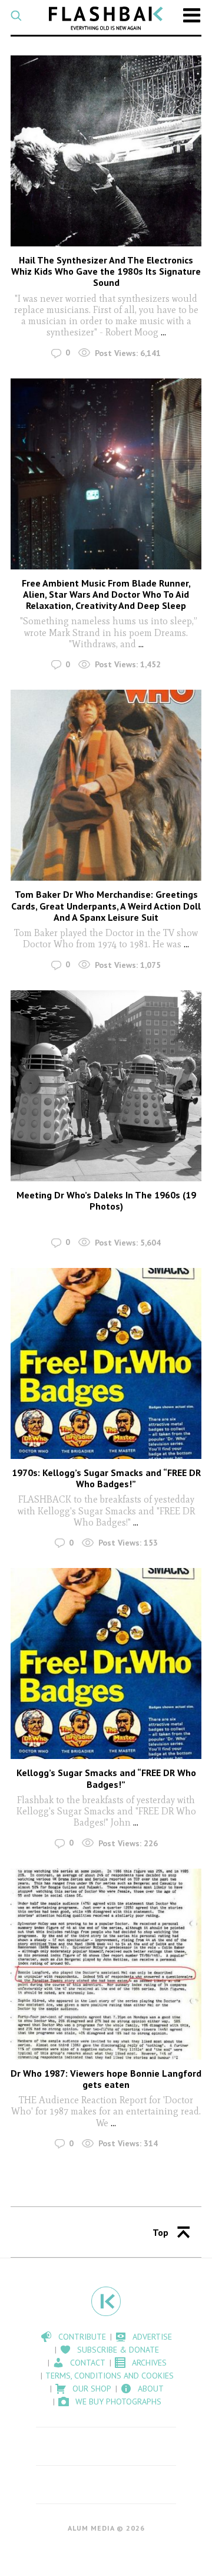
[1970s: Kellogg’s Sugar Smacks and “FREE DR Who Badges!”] (106, 1363)
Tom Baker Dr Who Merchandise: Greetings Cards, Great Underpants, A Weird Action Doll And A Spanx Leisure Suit (106, 905)
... (163, 332)
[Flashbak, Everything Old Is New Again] (106, 18)
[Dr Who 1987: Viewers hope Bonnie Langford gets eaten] (106, 1964)
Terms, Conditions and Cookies (110, 2376)
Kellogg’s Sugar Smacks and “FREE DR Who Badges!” (106, 1778)
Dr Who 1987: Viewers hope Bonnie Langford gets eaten (106, 2079)
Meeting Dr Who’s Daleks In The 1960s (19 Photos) (106, 1200)
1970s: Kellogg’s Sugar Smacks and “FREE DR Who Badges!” (106, 1478)
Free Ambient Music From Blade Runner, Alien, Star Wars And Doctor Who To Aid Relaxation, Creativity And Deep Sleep (106, 594)
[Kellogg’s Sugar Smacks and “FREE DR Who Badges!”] (106, 1663)
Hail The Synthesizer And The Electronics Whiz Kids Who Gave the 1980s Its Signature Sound (106, 271)
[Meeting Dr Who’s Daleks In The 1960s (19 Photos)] (106, 1086)
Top (160, 2232)
